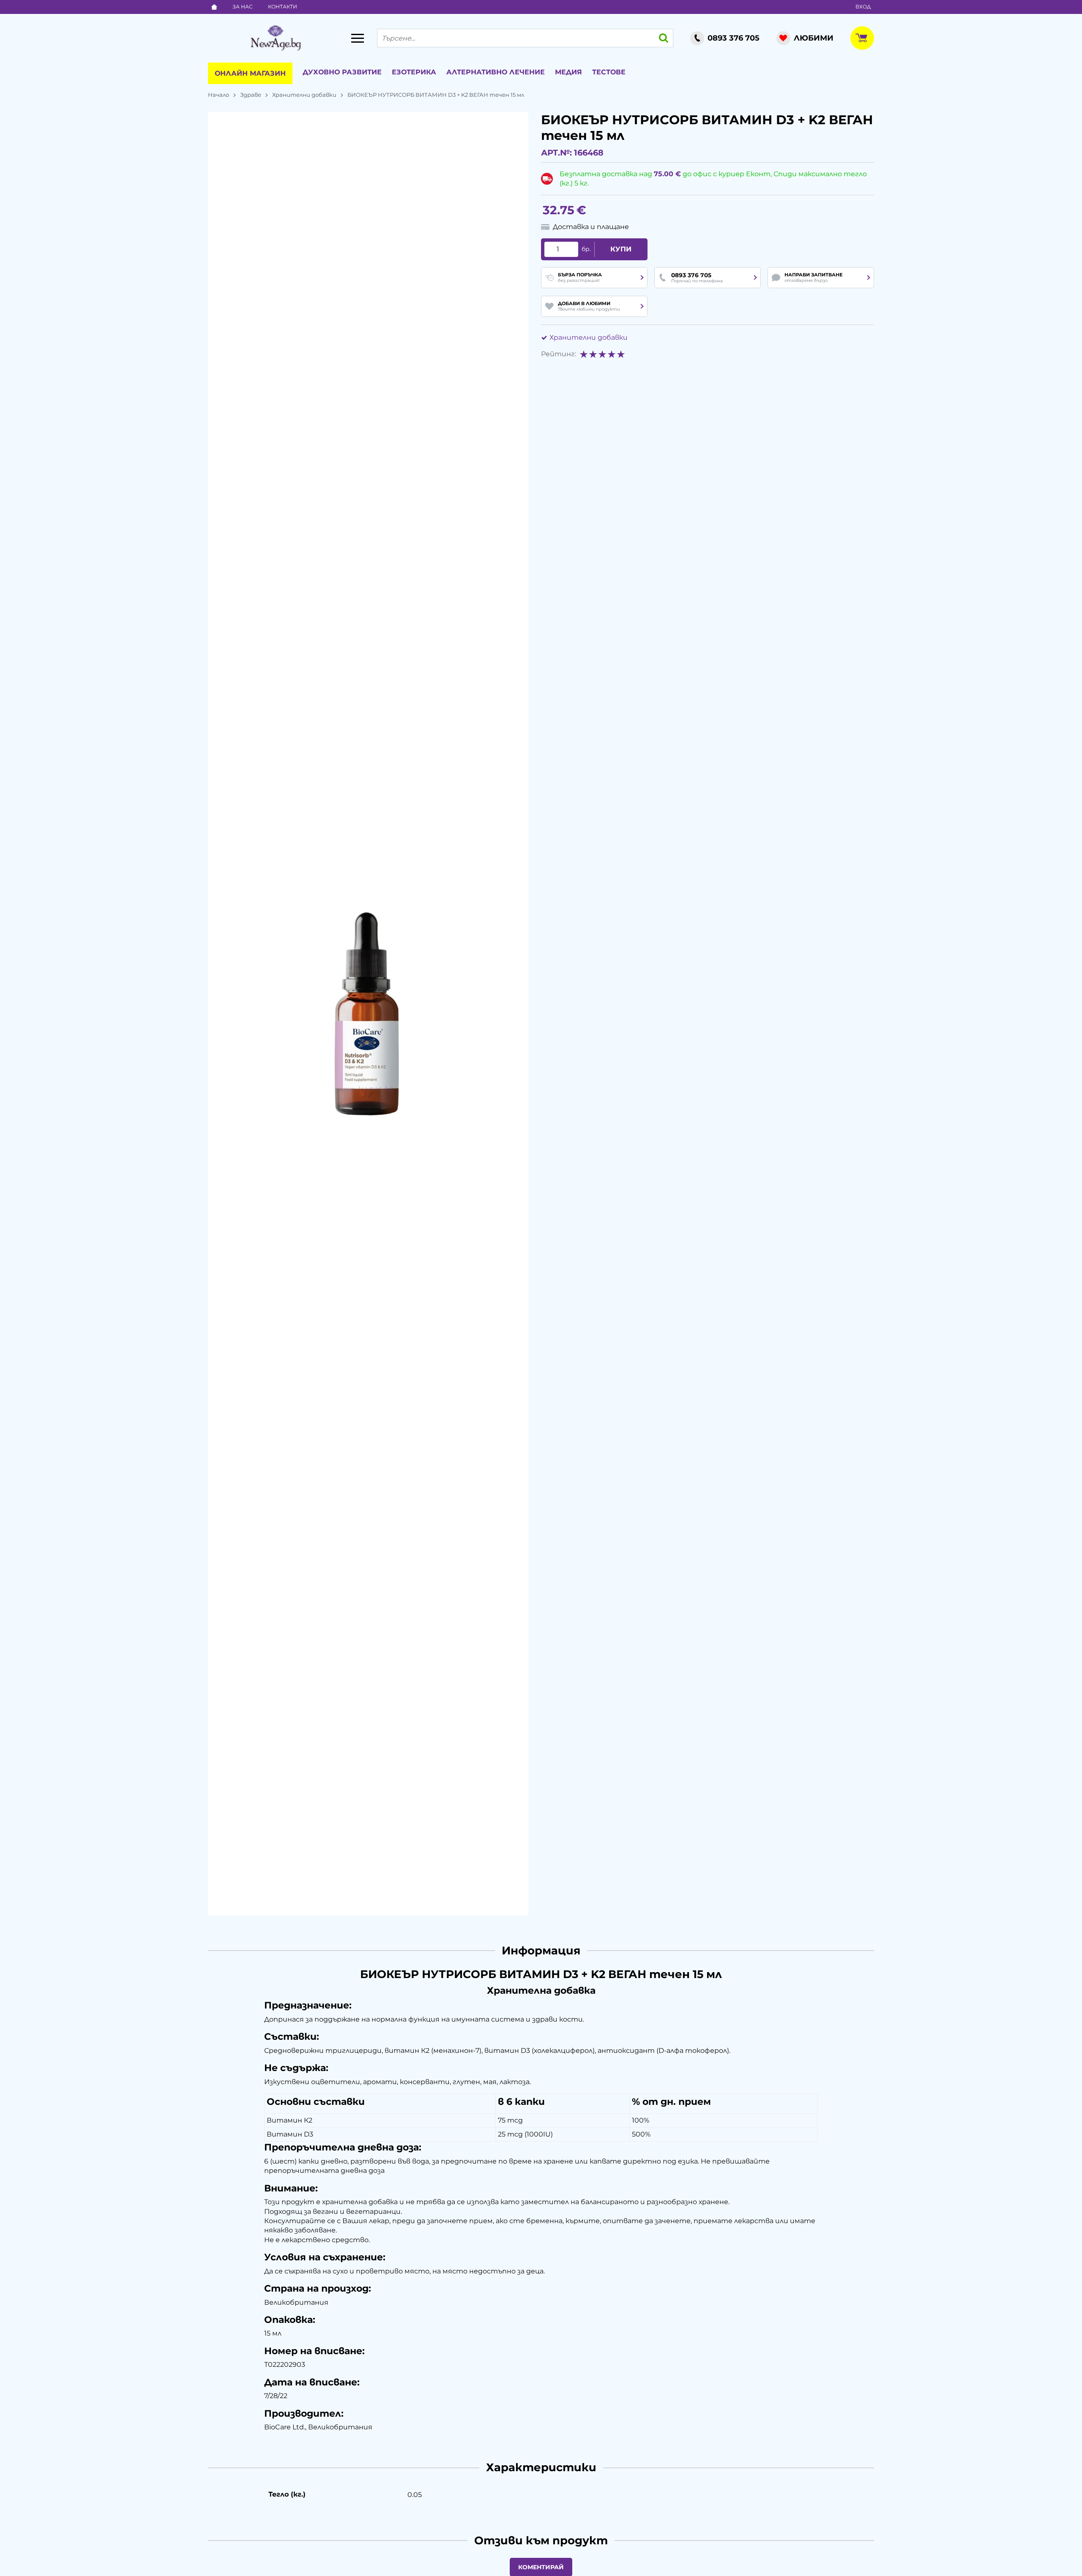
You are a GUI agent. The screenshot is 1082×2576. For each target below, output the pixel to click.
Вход (863, 7)
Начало (219, 95)
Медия (568, 72)
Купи (621, 249)
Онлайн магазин (250, 73)
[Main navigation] (358, 38)
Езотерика (414, 72)
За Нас (243, 7)
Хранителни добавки (304, 95)
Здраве (251, 95)
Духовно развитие (342, 72)
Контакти (283, 7)
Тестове (609, 72)
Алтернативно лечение (496, 72)
